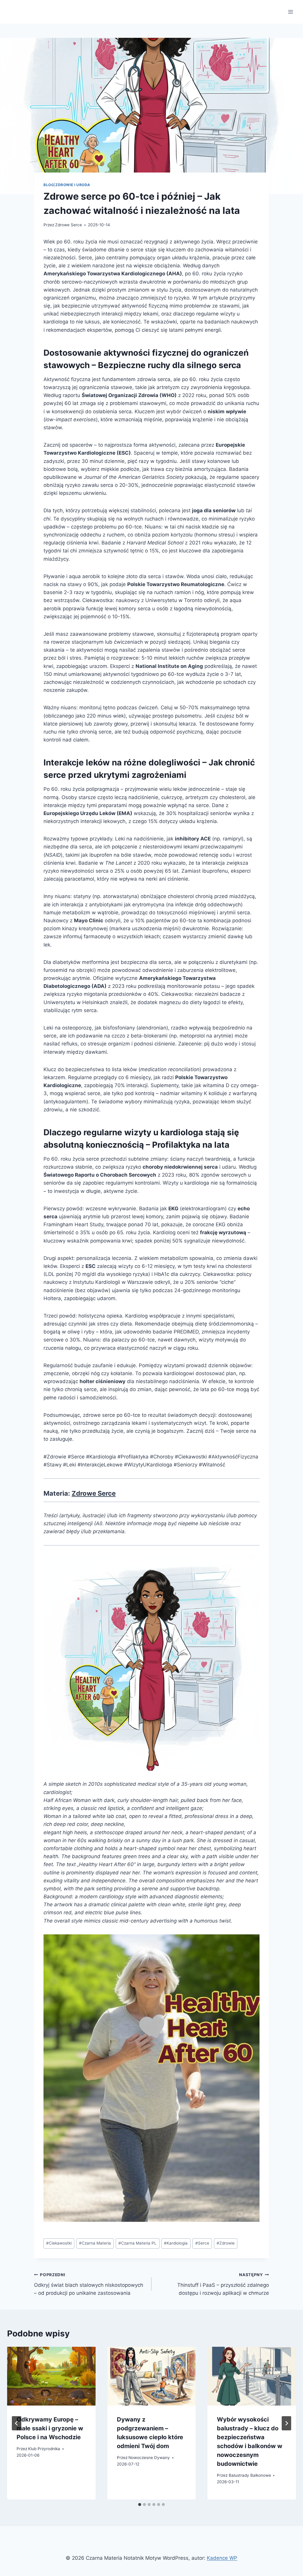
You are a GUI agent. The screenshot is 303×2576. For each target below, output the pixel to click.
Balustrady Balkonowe (250, 2475)
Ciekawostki (59, 2243)
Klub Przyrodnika (44, 2449)
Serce (202, 2243)
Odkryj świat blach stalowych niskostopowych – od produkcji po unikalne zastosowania (89, 2284)
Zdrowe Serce (69, 225)
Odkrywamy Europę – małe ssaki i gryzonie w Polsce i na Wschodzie (50, 2428)
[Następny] (286, 2423)
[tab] (140, 2505)
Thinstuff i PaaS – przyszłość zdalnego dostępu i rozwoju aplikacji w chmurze (223, 2284)
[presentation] (51, 2376)
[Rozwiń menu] (290, 12)
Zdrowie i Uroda (73, 185)
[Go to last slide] (17, 2423)
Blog (49, 185)
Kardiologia (176, 2243)
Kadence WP (222, 2558)
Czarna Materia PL (137, 2243)
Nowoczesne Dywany (149, 2458)
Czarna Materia (95, 2243)
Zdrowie (226, 2243)
